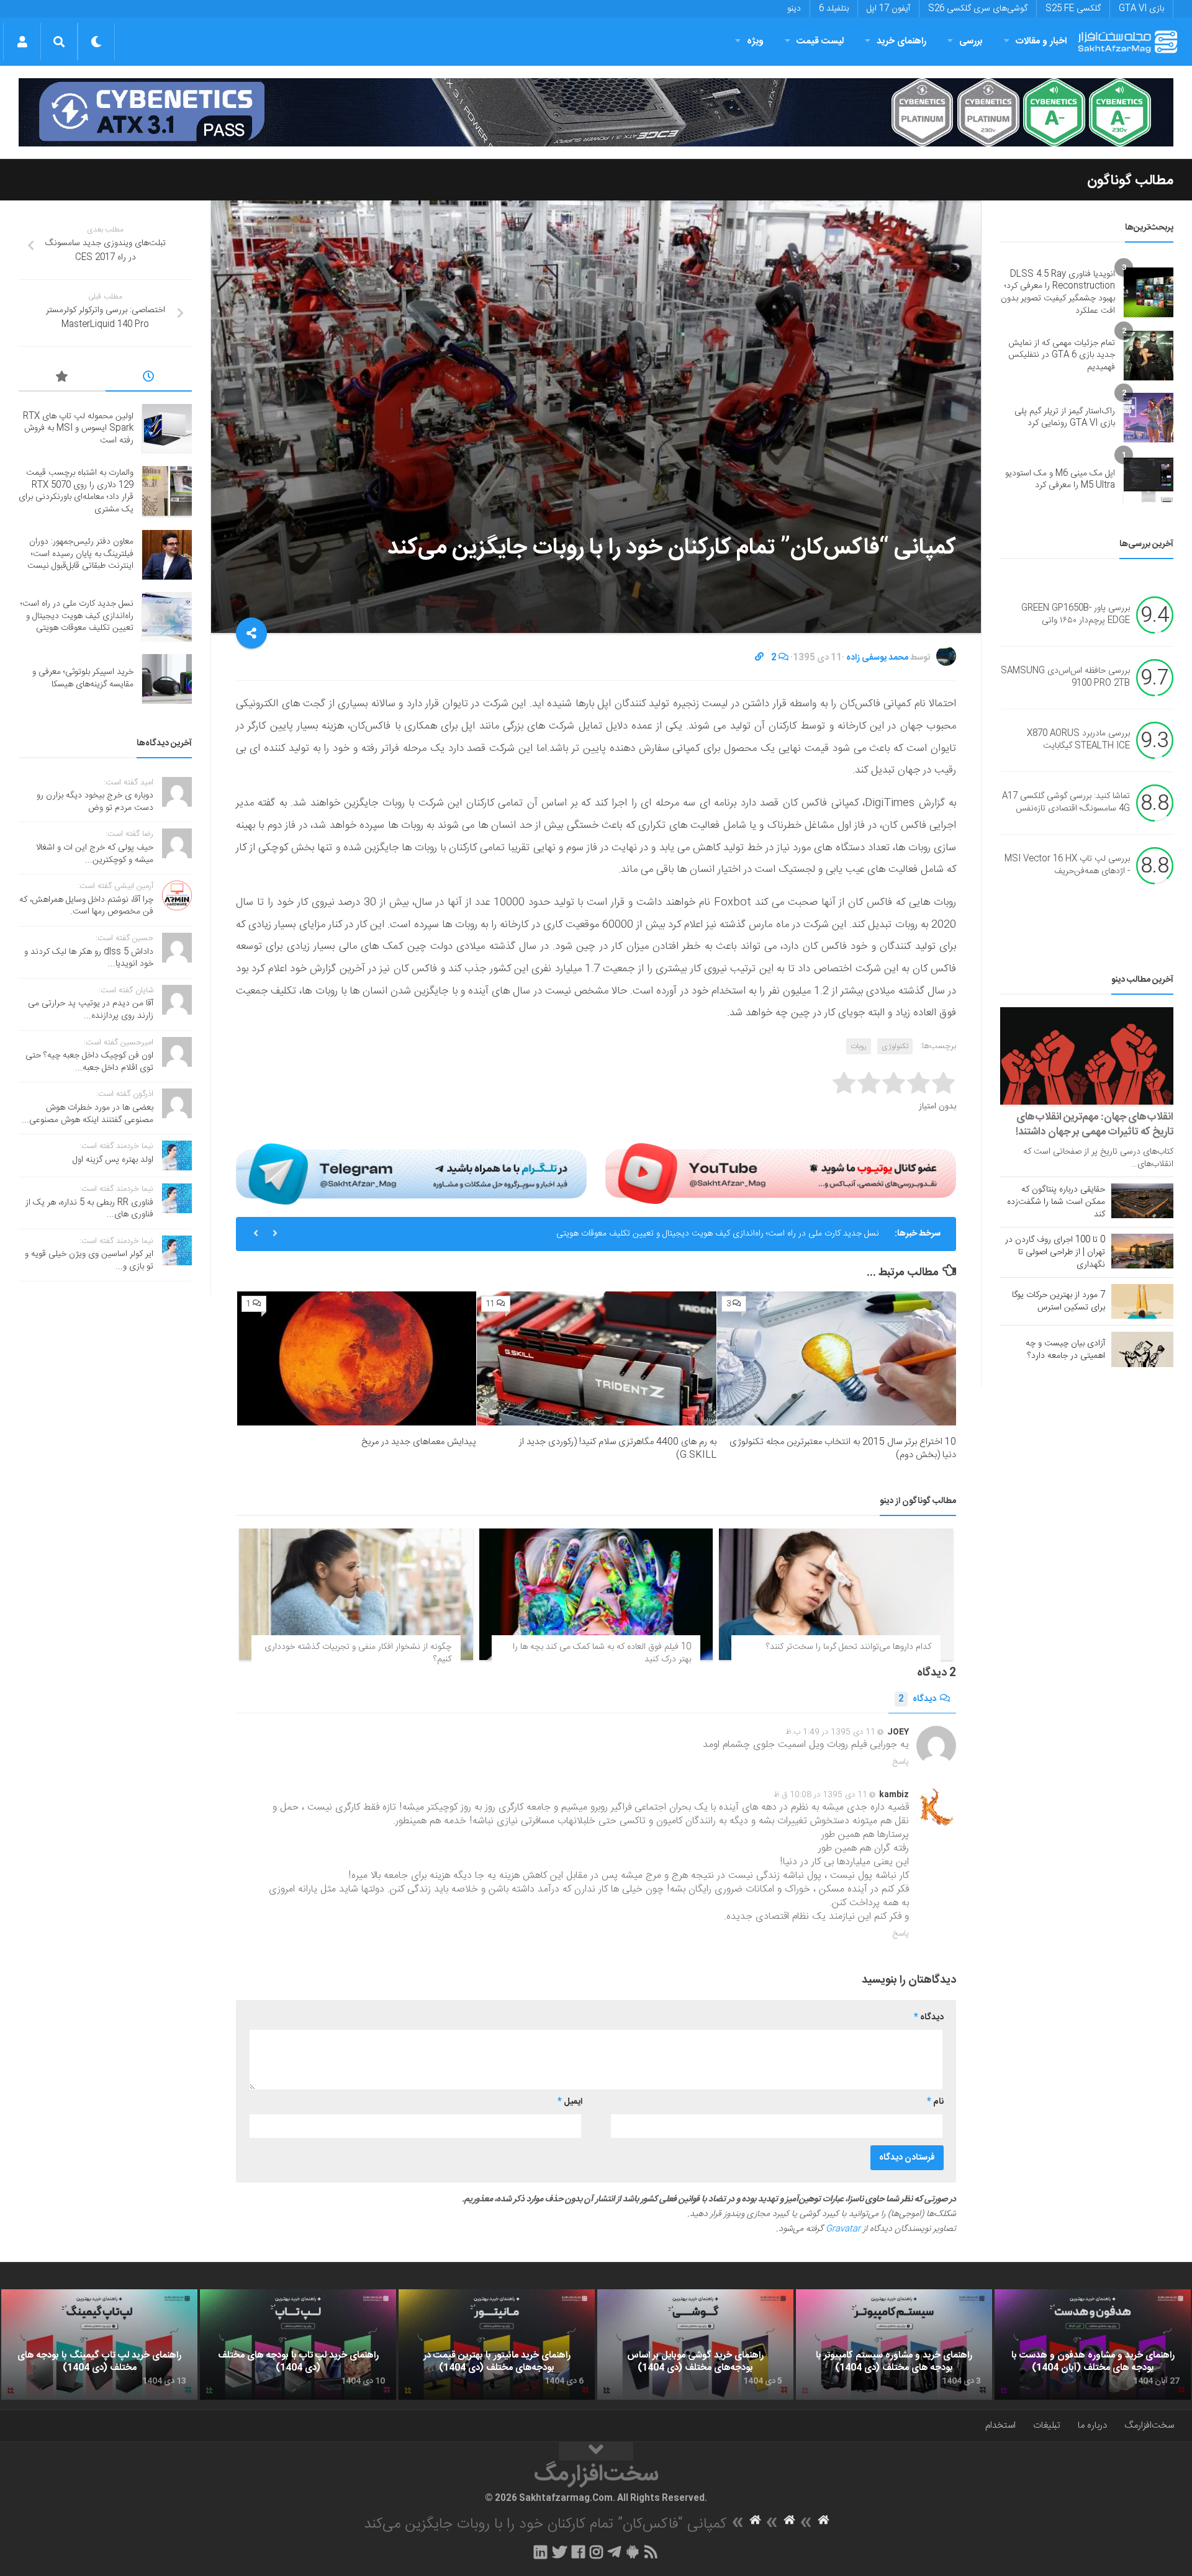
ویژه (755, 41)
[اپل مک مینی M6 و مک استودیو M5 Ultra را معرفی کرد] (1149, 480)
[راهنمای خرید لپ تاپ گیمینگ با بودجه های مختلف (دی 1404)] (99, 2345)
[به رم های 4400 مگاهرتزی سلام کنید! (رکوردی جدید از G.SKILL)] (596, 1359)
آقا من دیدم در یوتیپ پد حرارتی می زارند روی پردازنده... (91, 1010)
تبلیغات (1047, 2426)
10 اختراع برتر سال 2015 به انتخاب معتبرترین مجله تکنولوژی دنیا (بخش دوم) (843, 1448)
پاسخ (901, 1762)
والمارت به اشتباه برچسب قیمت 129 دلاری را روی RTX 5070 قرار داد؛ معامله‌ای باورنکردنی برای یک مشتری (76, 491)
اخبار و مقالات (1041, 41)
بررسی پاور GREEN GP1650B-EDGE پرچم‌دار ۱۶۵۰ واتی (1076, 615)
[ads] (596, 112)
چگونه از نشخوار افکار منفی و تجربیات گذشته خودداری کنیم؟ (358, 1653)
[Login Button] (22, 42)
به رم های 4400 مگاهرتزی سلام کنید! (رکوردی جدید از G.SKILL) (618, 1448)
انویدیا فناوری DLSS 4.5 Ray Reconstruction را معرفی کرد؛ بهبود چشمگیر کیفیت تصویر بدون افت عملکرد (1058, 293)
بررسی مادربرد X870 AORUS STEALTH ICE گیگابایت (1078, 740)
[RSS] (651, 2552)
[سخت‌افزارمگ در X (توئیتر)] (559, 2552)
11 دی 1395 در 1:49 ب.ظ (830, 1732)
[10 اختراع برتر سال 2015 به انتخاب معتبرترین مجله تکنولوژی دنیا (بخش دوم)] (837, 1359)
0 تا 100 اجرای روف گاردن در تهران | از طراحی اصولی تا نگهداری (1055, 1252)
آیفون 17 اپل (888, 9)
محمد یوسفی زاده (877, 658)
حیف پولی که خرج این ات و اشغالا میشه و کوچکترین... (95, 854)
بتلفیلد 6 (834, 9)
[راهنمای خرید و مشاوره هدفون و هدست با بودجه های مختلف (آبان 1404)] (1093, 2345)
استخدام (1000, 2426)
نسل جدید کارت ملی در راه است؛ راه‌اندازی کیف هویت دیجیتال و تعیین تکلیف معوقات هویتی (718, 1234)
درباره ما (1092, 2426)
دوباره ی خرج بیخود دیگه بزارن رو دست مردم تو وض (95, 802)
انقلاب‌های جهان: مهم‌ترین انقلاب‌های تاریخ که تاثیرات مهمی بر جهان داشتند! (1095, 1124)
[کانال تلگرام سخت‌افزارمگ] (614, 2552)
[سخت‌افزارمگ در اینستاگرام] (596, 2552)
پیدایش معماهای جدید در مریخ (419, 1442)
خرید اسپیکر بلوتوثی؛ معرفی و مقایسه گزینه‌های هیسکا (83, 678)
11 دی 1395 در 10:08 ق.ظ (820, 1795)
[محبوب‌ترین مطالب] (62, 379)
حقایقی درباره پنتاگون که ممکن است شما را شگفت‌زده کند (1056, 1202)
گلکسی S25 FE (1073, 9)
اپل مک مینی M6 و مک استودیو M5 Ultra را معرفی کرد (1060, 480)
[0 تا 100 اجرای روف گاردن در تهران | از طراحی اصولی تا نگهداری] (1142, 1251)
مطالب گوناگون (1130, 181)
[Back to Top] (596, 2451)
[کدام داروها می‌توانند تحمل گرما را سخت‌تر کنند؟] (836, 1594)
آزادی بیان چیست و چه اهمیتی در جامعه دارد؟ (1065, 1350)
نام (935, 2102)
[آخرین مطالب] (149, 379)
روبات (859, 1046)
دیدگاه (917, 1699)
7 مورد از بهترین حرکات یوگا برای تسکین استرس (1059, 1301)
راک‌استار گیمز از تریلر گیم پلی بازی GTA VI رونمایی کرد (1065, 418)
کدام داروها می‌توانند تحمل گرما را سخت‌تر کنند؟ (849, 1647)
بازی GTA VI (1141, 9)
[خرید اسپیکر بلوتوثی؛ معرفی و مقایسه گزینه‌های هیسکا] (167, 679)
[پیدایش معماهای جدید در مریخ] (357, 1359)
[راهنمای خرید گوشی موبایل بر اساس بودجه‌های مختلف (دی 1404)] (695, 2345)
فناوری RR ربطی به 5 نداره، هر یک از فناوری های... (89, 1209)
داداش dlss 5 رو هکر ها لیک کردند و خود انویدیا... (89, 958)
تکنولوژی (895, 1046)
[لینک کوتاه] (759, 658)
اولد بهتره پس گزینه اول (113, 1160)
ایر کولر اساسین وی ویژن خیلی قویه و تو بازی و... (89, 1260)
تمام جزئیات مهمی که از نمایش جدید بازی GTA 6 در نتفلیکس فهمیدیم (1062, 355)
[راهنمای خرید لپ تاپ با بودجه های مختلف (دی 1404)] (298, 2345)
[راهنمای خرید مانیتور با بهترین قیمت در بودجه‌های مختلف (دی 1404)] (497, 2345)
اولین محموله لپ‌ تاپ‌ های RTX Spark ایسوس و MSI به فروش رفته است (78, 429)
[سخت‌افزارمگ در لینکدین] (540, 2552)
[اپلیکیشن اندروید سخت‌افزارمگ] (632, 2552)
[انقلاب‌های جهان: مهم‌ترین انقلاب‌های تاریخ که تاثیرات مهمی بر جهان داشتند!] (1087, 1056)
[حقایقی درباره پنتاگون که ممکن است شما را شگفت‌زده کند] (1142, 1201)
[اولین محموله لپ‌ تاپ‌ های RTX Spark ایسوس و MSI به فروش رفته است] (167, 429)
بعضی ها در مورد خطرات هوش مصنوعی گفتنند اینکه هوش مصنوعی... (88, 1114)
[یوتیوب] (781, 1174)
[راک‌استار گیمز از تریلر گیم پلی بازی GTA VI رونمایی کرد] (1149, 418)
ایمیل (570, 2102)
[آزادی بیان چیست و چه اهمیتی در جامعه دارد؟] (1142, 1349)
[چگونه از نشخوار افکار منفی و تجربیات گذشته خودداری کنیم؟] (356, 1594)
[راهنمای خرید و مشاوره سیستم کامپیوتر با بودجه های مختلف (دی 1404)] (894, 2345)
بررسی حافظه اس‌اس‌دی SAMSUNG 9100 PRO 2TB (1065, 678)
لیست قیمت (820, 41)
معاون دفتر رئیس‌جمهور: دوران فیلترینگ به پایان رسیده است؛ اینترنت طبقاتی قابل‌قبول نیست (80, 554)
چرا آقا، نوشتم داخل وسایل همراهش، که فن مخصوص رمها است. (86, 906)
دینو (794, 9)
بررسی (971, 41)
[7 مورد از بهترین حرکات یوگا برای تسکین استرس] (1142, 1301)
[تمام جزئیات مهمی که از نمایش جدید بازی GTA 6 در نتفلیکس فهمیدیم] (1149, 356)
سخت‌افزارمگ (1149, 2426)
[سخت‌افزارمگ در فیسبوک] (578, 2552)
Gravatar (843, 2229)
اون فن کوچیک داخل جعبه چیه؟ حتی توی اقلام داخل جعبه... (89, 1062)
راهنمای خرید (901, 41)
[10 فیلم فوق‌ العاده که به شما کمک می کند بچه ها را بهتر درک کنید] (596, 1594)
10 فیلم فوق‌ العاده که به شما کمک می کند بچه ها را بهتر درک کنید (602, 1653)
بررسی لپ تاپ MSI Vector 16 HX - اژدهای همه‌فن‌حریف (1067, 866)
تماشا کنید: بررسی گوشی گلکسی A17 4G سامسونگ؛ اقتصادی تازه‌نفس (1066, 803)
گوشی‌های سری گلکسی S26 (978, 9)
